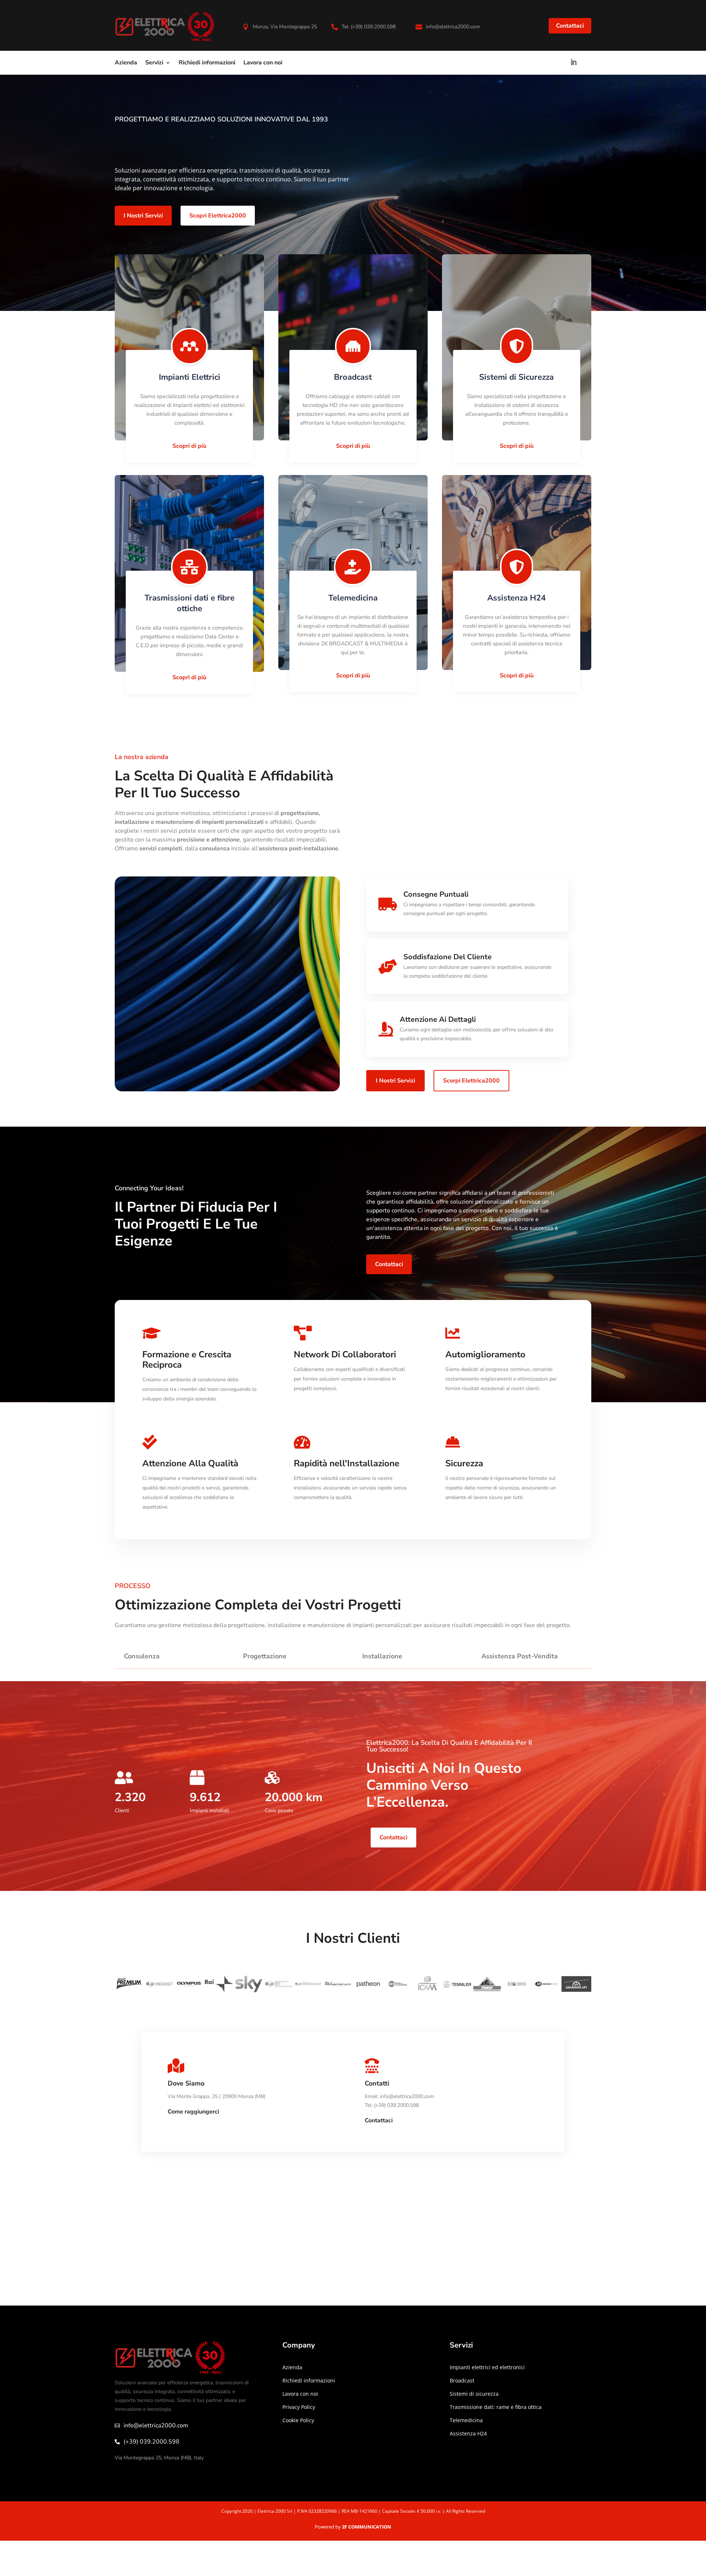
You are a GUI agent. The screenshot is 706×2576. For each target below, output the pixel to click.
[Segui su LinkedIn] (574, 62)
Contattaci (570, 26)
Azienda (126, 63)
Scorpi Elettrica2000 (471, 1081)
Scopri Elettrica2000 (218, 216)
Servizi (154, 63)
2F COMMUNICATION (367, 2527)
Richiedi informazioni (207, 63)
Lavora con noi (263, 63)
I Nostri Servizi (143, 216)
